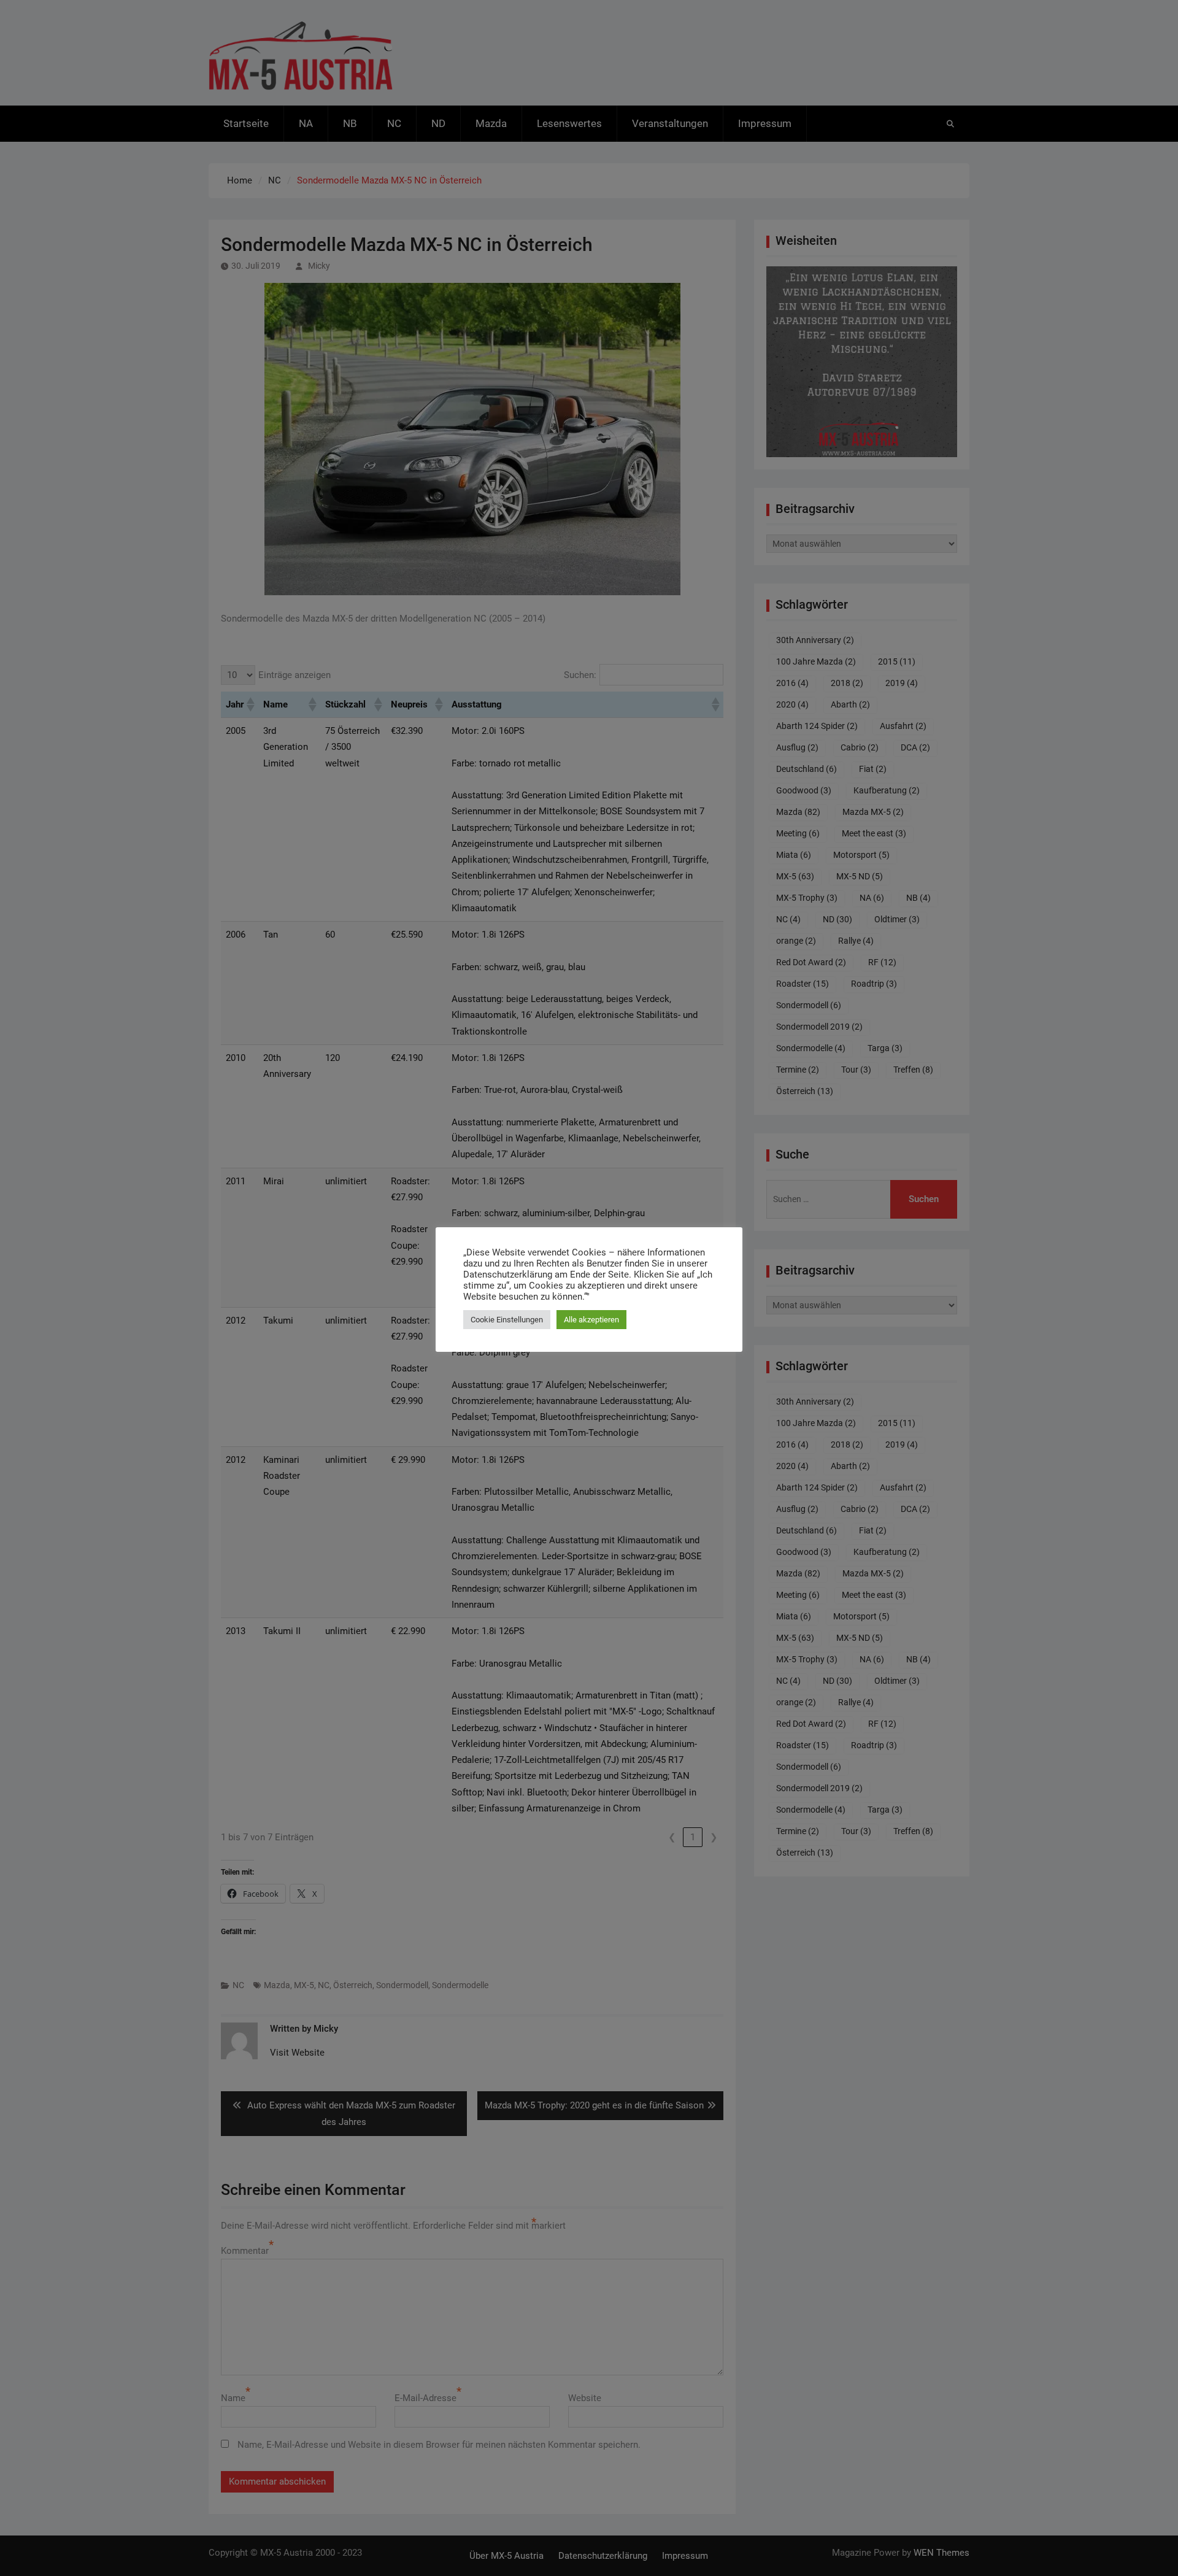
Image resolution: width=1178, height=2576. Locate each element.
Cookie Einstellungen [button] (507, 1320)
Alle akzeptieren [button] (591, 1320)
